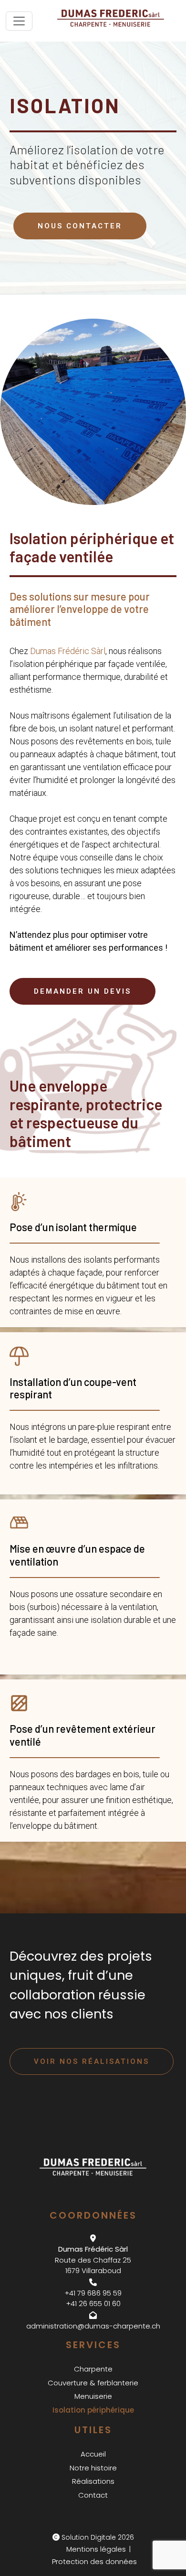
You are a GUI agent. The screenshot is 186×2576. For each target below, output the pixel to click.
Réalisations (93, 2481)
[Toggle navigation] (19, 21)
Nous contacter (80, 226)
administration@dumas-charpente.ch (93, 2326)
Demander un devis (83, 991)
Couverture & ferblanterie (93, 2383)
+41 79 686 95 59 (93, 2293)
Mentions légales (96, 2549)
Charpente (93, 2369)
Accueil (93, 2454)
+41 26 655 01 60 (93, 2303)
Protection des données (94, 2561)
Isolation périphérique (93, 2410)
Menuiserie (93, 2396)
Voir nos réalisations (92, 2061)
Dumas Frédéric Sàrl (68, 651)
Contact (93, 2495)
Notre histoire (93, 2468)
